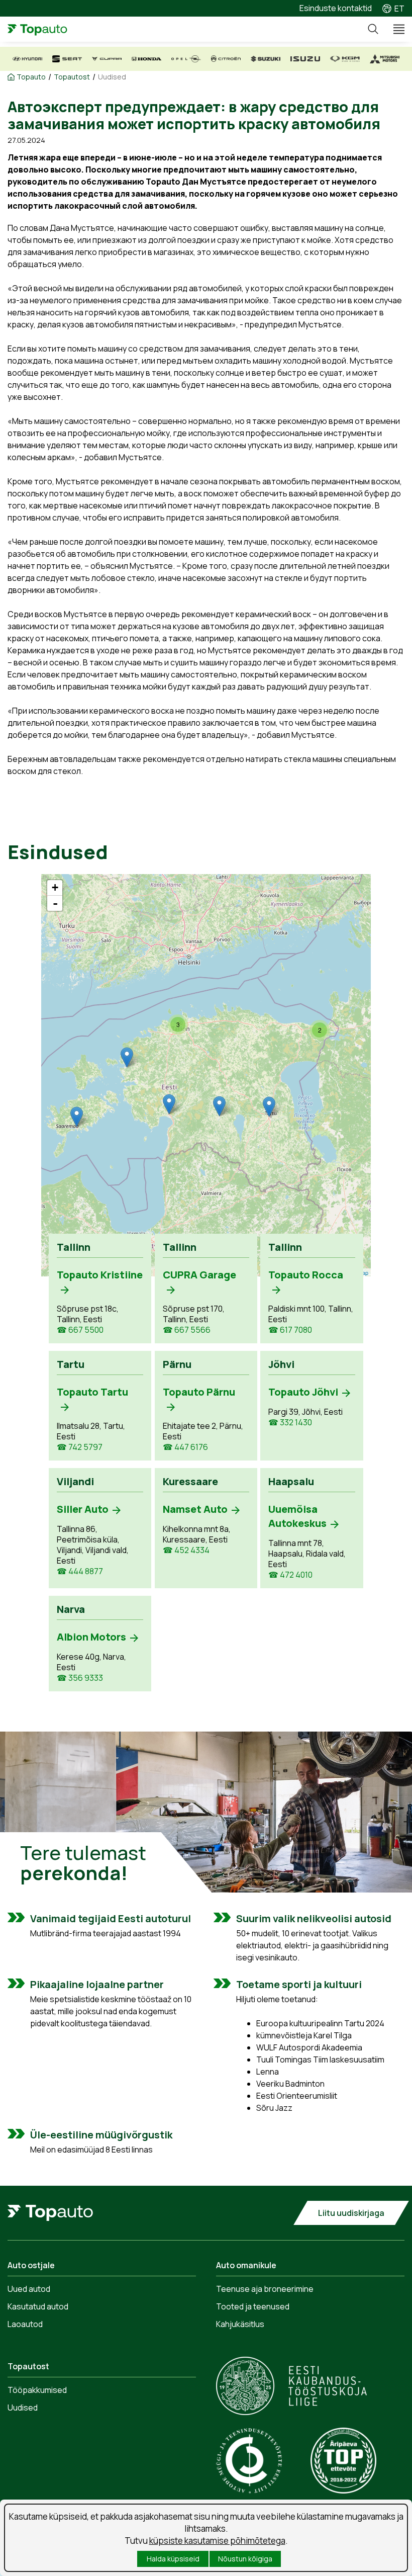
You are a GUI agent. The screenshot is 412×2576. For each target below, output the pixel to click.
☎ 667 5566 (187, 1330)
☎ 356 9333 (80, 1678)
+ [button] (55, 887)
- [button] (55, 903)
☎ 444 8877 (80, 1571)
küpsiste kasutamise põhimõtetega (217, 2541)
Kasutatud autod (38, 2306)
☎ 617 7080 (290, 1330)
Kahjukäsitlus (240, 2324)
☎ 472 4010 (290, 1575)
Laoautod (25, 2324)
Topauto (31, 77)
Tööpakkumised (37, 2390)
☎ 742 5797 (80, 1447)
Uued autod (29, 2289)
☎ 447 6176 (185, 1447)
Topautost (72, 77)
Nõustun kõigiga (245, 2559)
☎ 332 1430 (290, 1423)
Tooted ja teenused (253, 2306)
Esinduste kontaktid (336, 8)
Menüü (394, 29)
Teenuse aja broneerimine (265, 2289)
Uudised (112, 77)
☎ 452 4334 (186, 1550)
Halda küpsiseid (173, 2559)
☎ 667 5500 (80, 1330)
